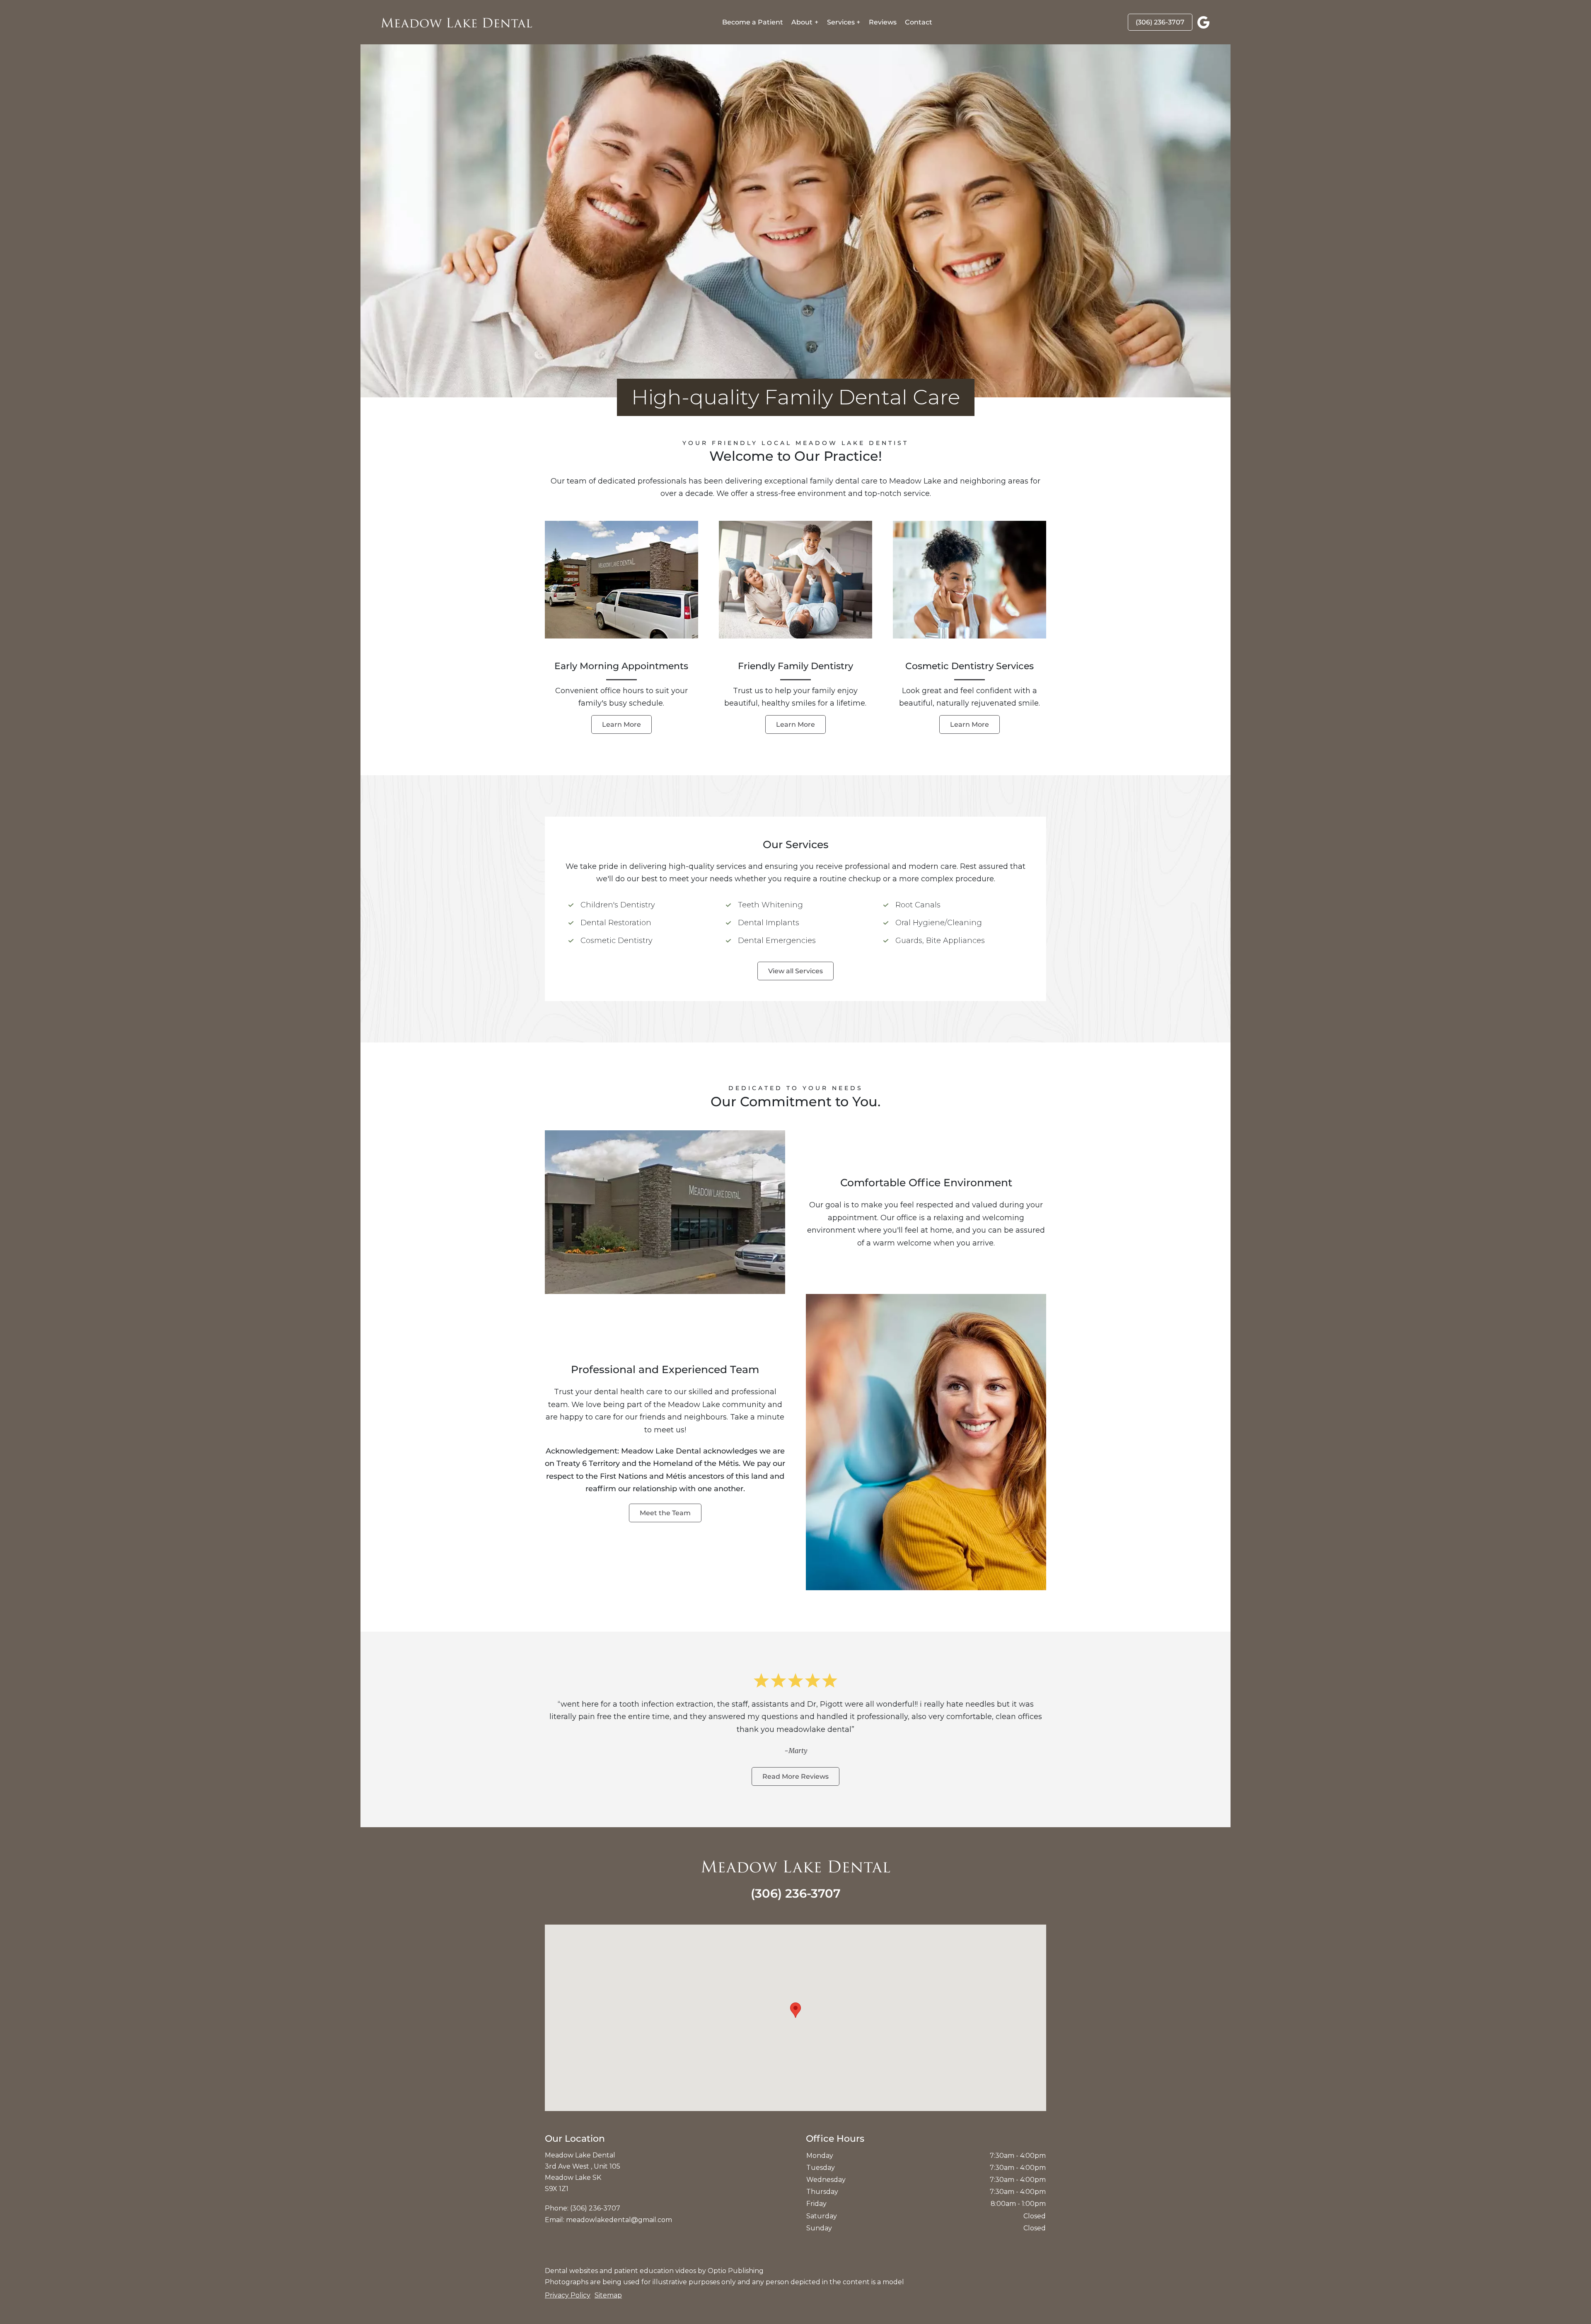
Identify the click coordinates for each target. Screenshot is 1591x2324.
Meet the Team (665, 1513)
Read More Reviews (795, 1776)
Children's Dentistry (618, 905)
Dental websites (571, 2271)
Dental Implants (769, 923)
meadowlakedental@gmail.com (619, 2220)
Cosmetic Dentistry (617, 941)
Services (841, 22)
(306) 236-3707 (1160, 22)
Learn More (621, 724)
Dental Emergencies (777, 941)
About (802, 22)
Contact (919, 22)
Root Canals (918, 905)
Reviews (883, 22)
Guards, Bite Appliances (940, 941)
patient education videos (655, 2271)
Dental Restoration (616, 923)
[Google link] (1204, 22)
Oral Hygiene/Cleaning (939, 923)
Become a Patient (753, 22)
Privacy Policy (568, 2295)
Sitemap (608, 2295)
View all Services (795, 971)
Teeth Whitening (770, 905)
